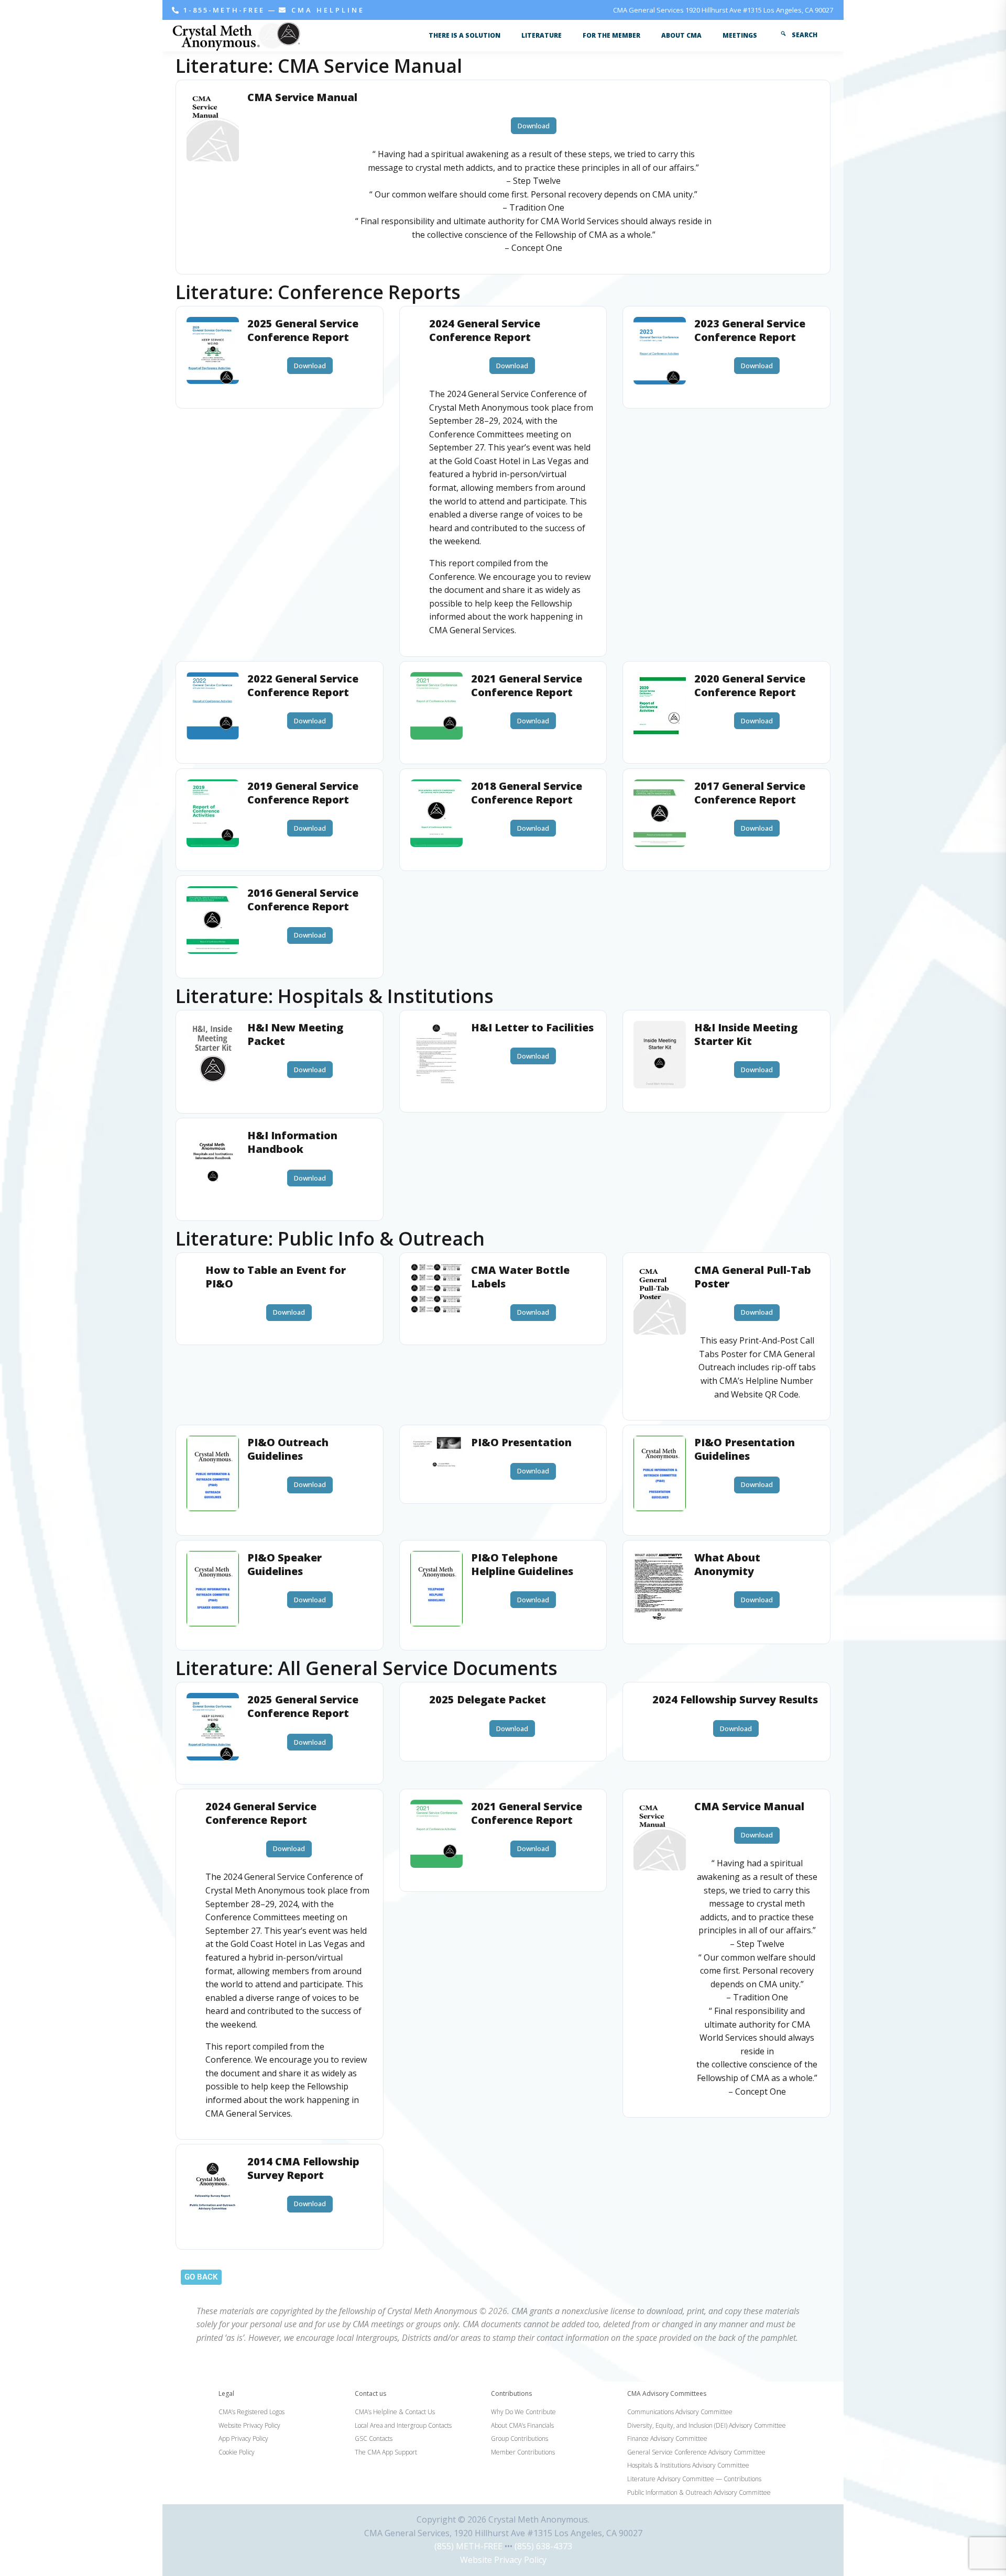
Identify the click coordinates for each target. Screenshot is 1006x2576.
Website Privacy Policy (503, 2560)
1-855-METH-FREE (224, 10)
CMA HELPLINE (326, 10)
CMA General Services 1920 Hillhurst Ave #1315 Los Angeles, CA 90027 (723, 10)
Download (534, 126)
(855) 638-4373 (543, 2546)
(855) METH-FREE (468, 2546)
